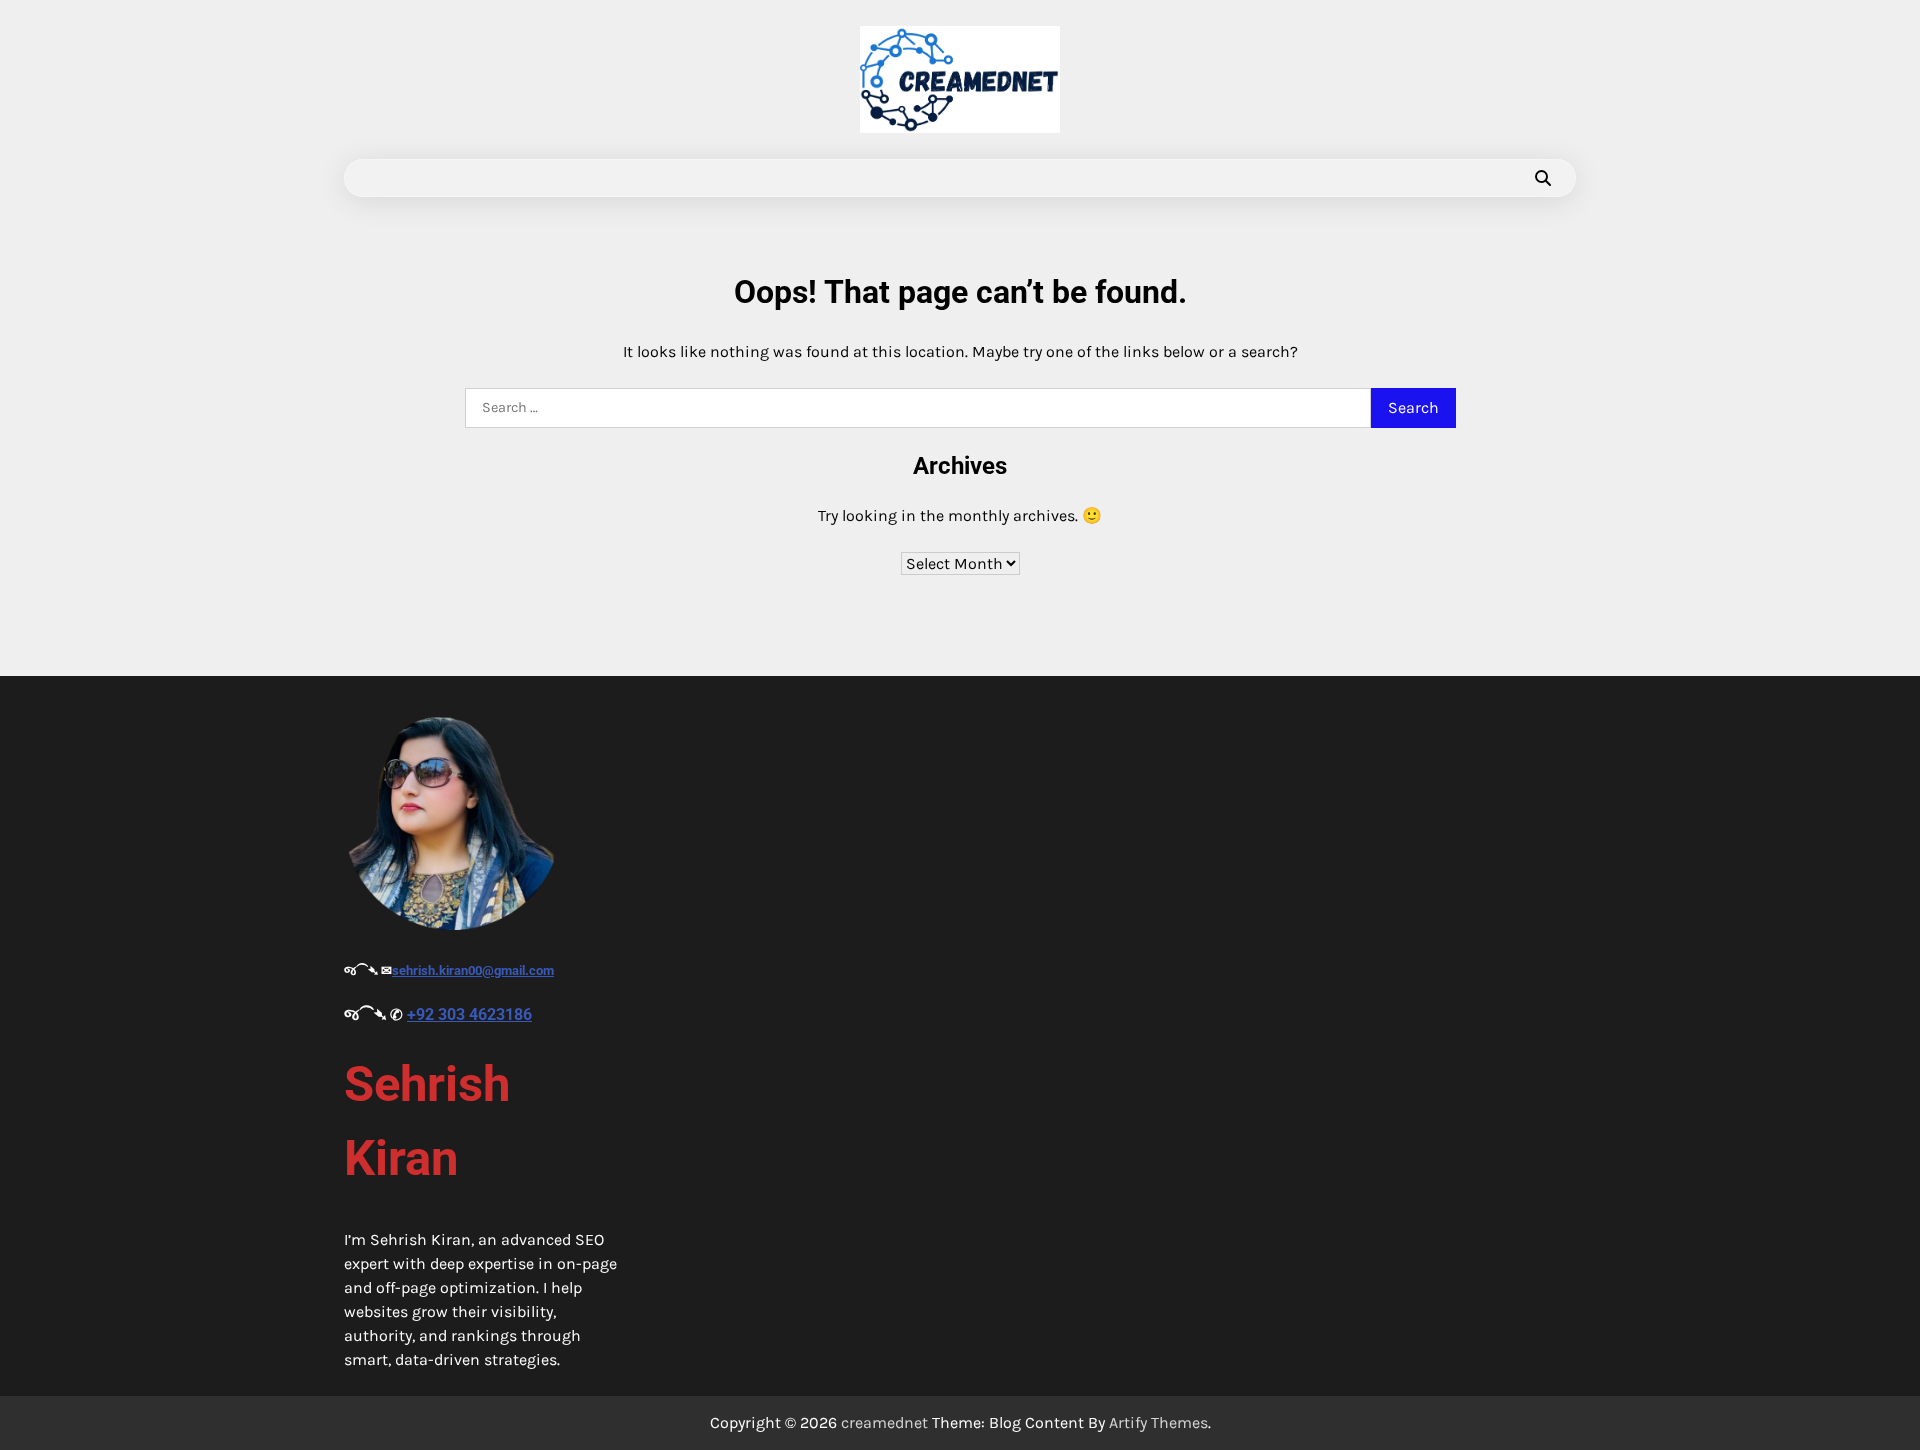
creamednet (884, 1422)
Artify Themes (1158, 1422)
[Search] (1543, 178)
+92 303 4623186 (469, 1014)
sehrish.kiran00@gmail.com (473, 970)
